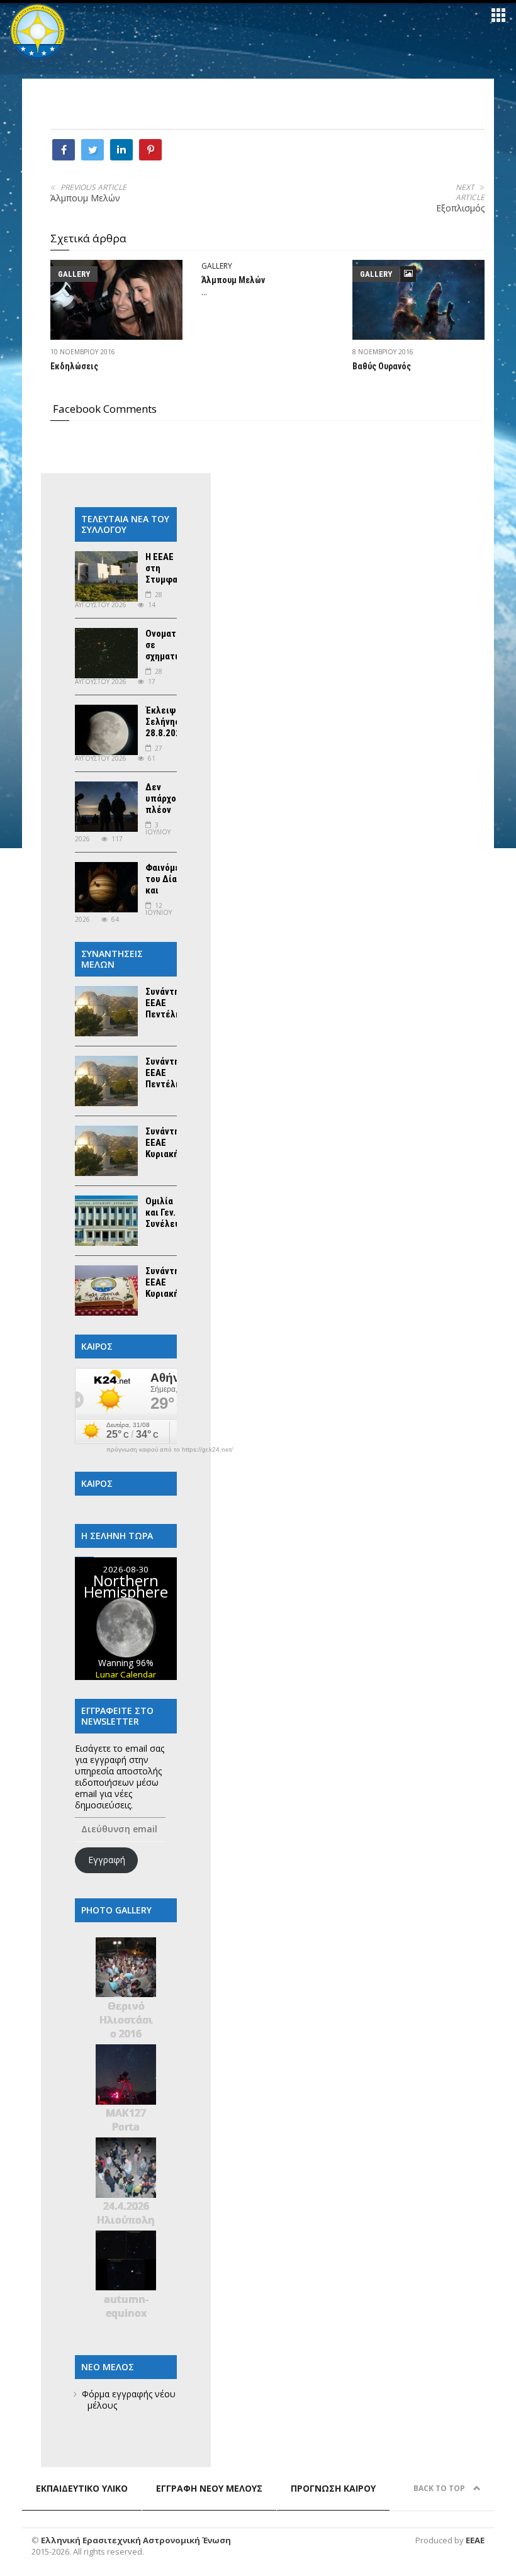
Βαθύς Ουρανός (382, 366)
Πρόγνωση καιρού (333, 2488)
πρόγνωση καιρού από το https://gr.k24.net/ (170, 1450)
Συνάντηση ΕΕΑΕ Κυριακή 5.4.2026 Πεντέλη (167, 1154)
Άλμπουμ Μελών (85, 198)
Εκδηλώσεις (74, 366)
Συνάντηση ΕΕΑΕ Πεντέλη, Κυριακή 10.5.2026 (167, 1084)
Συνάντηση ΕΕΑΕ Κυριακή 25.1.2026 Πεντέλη (167, 1294)
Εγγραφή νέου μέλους (209, 2488)
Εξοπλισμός (460, 208)
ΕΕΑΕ (475, 2540)
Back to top (440, 2488)
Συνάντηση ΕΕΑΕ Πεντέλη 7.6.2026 (167, 1009)
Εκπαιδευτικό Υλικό (82, 2488)
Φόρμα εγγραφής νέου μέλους (129, 2400)
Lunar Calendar (126, 1674)
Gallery (74, 274)
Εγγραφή (107, 1860)
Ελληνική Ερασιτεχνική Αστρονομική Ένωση (136, 2540)
